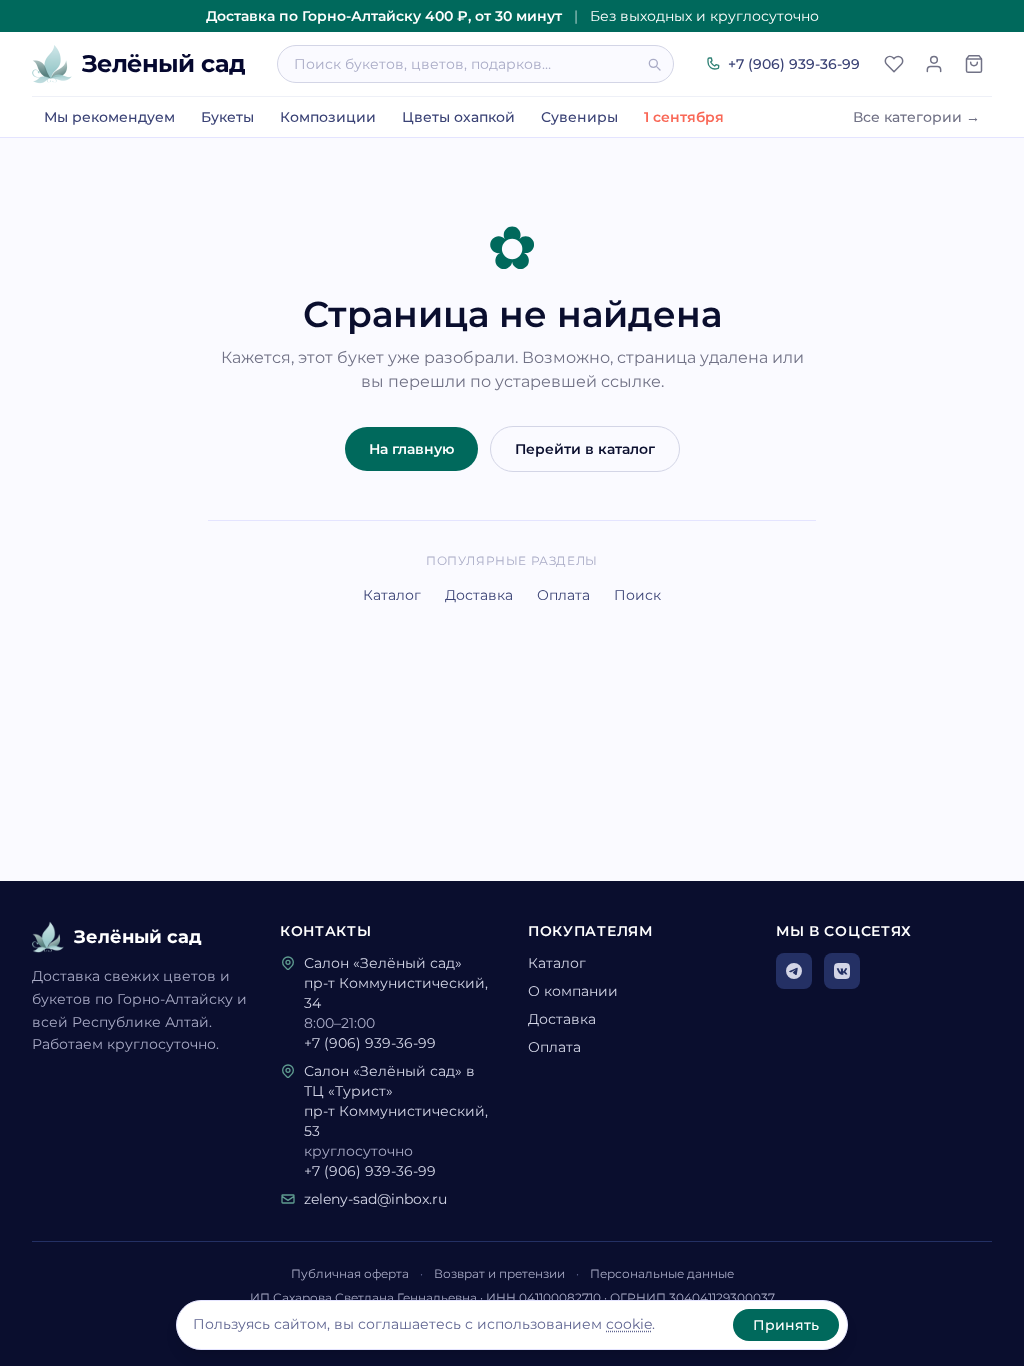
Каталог (392, 595)
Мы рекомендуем (109, 117)
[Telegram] (794, 971)
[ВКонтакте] (842, 971)
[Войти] (934, 64)
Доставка (479, 595)
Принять (786, 1325)
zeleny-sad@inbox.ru (375, 1199)
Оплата (563, 595)
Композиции (328, 117)
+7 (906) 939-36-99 (794, 64)
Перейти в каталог (585, 449)
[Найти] (660, 64)
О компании (573, 991)
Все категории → (916, 117)
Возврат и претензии (499, 1273)
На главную (411, 449)
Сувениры (579, 117)
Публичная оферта (350, 1273)
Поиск (637, 595)
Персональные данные (662, 1273)
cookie (629, 1324)
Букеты (227, 117)
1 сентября (684, 117)
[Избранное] (894, 64)
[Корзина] (974, 64)
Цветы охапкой (458, 117)
